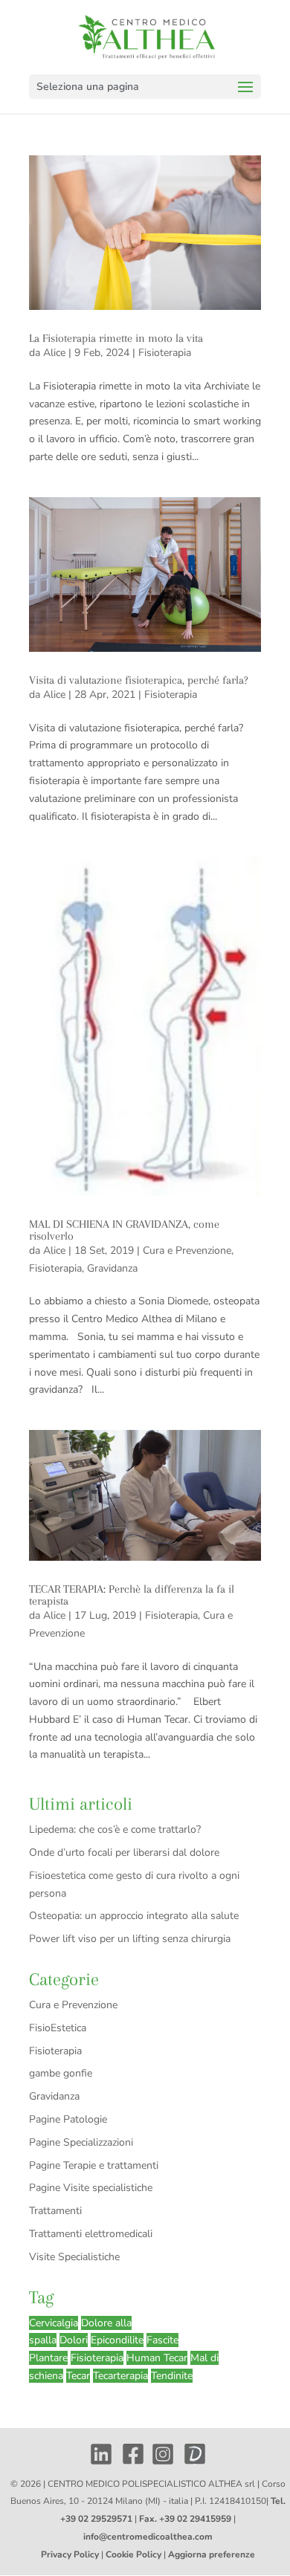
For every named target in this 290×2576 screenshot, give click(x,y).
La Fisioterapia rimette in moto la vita (116, 338)
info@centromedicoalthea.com (148, 2537)
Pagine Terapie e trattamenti (94, 2165)
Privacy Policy (70, 2554)
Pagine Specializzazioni (81, 2142)
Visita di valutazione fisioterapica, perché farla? (139, 680)
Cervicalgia (54, 2323)
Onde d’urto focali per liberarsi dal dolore (124, 1852)
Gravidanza (112, 1268)
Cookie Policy (133, 2554)
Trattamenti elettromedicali (91, 2234)
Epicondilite (117, 2340)
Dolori (74, 2340)
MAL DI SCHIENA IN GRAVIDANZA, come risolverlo (124, 1230)
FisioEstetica (58, 2028)
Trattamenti (55, 2211)
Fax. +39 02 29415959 (185, 2519)
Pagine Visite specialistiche (91, 2188)
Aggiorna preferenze (212, 2554)
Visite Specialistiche (74, 2257)
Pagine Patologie (68, 2119)
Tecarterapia (120, 2376)
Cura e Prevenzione (187, 1250)
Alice (54, 353)
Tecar (78, 2376)
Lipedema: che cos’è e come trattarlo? (115, 1829)
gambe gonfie (61, 2073)
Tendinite (172, 2376)
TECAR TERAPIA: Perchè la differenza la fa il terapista (132, 1595)
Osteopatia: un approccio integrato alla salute (134, 1916)
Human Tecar (157, 2358)
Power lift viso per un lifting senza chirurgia (130, 1939)
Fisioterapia (165, 353)
